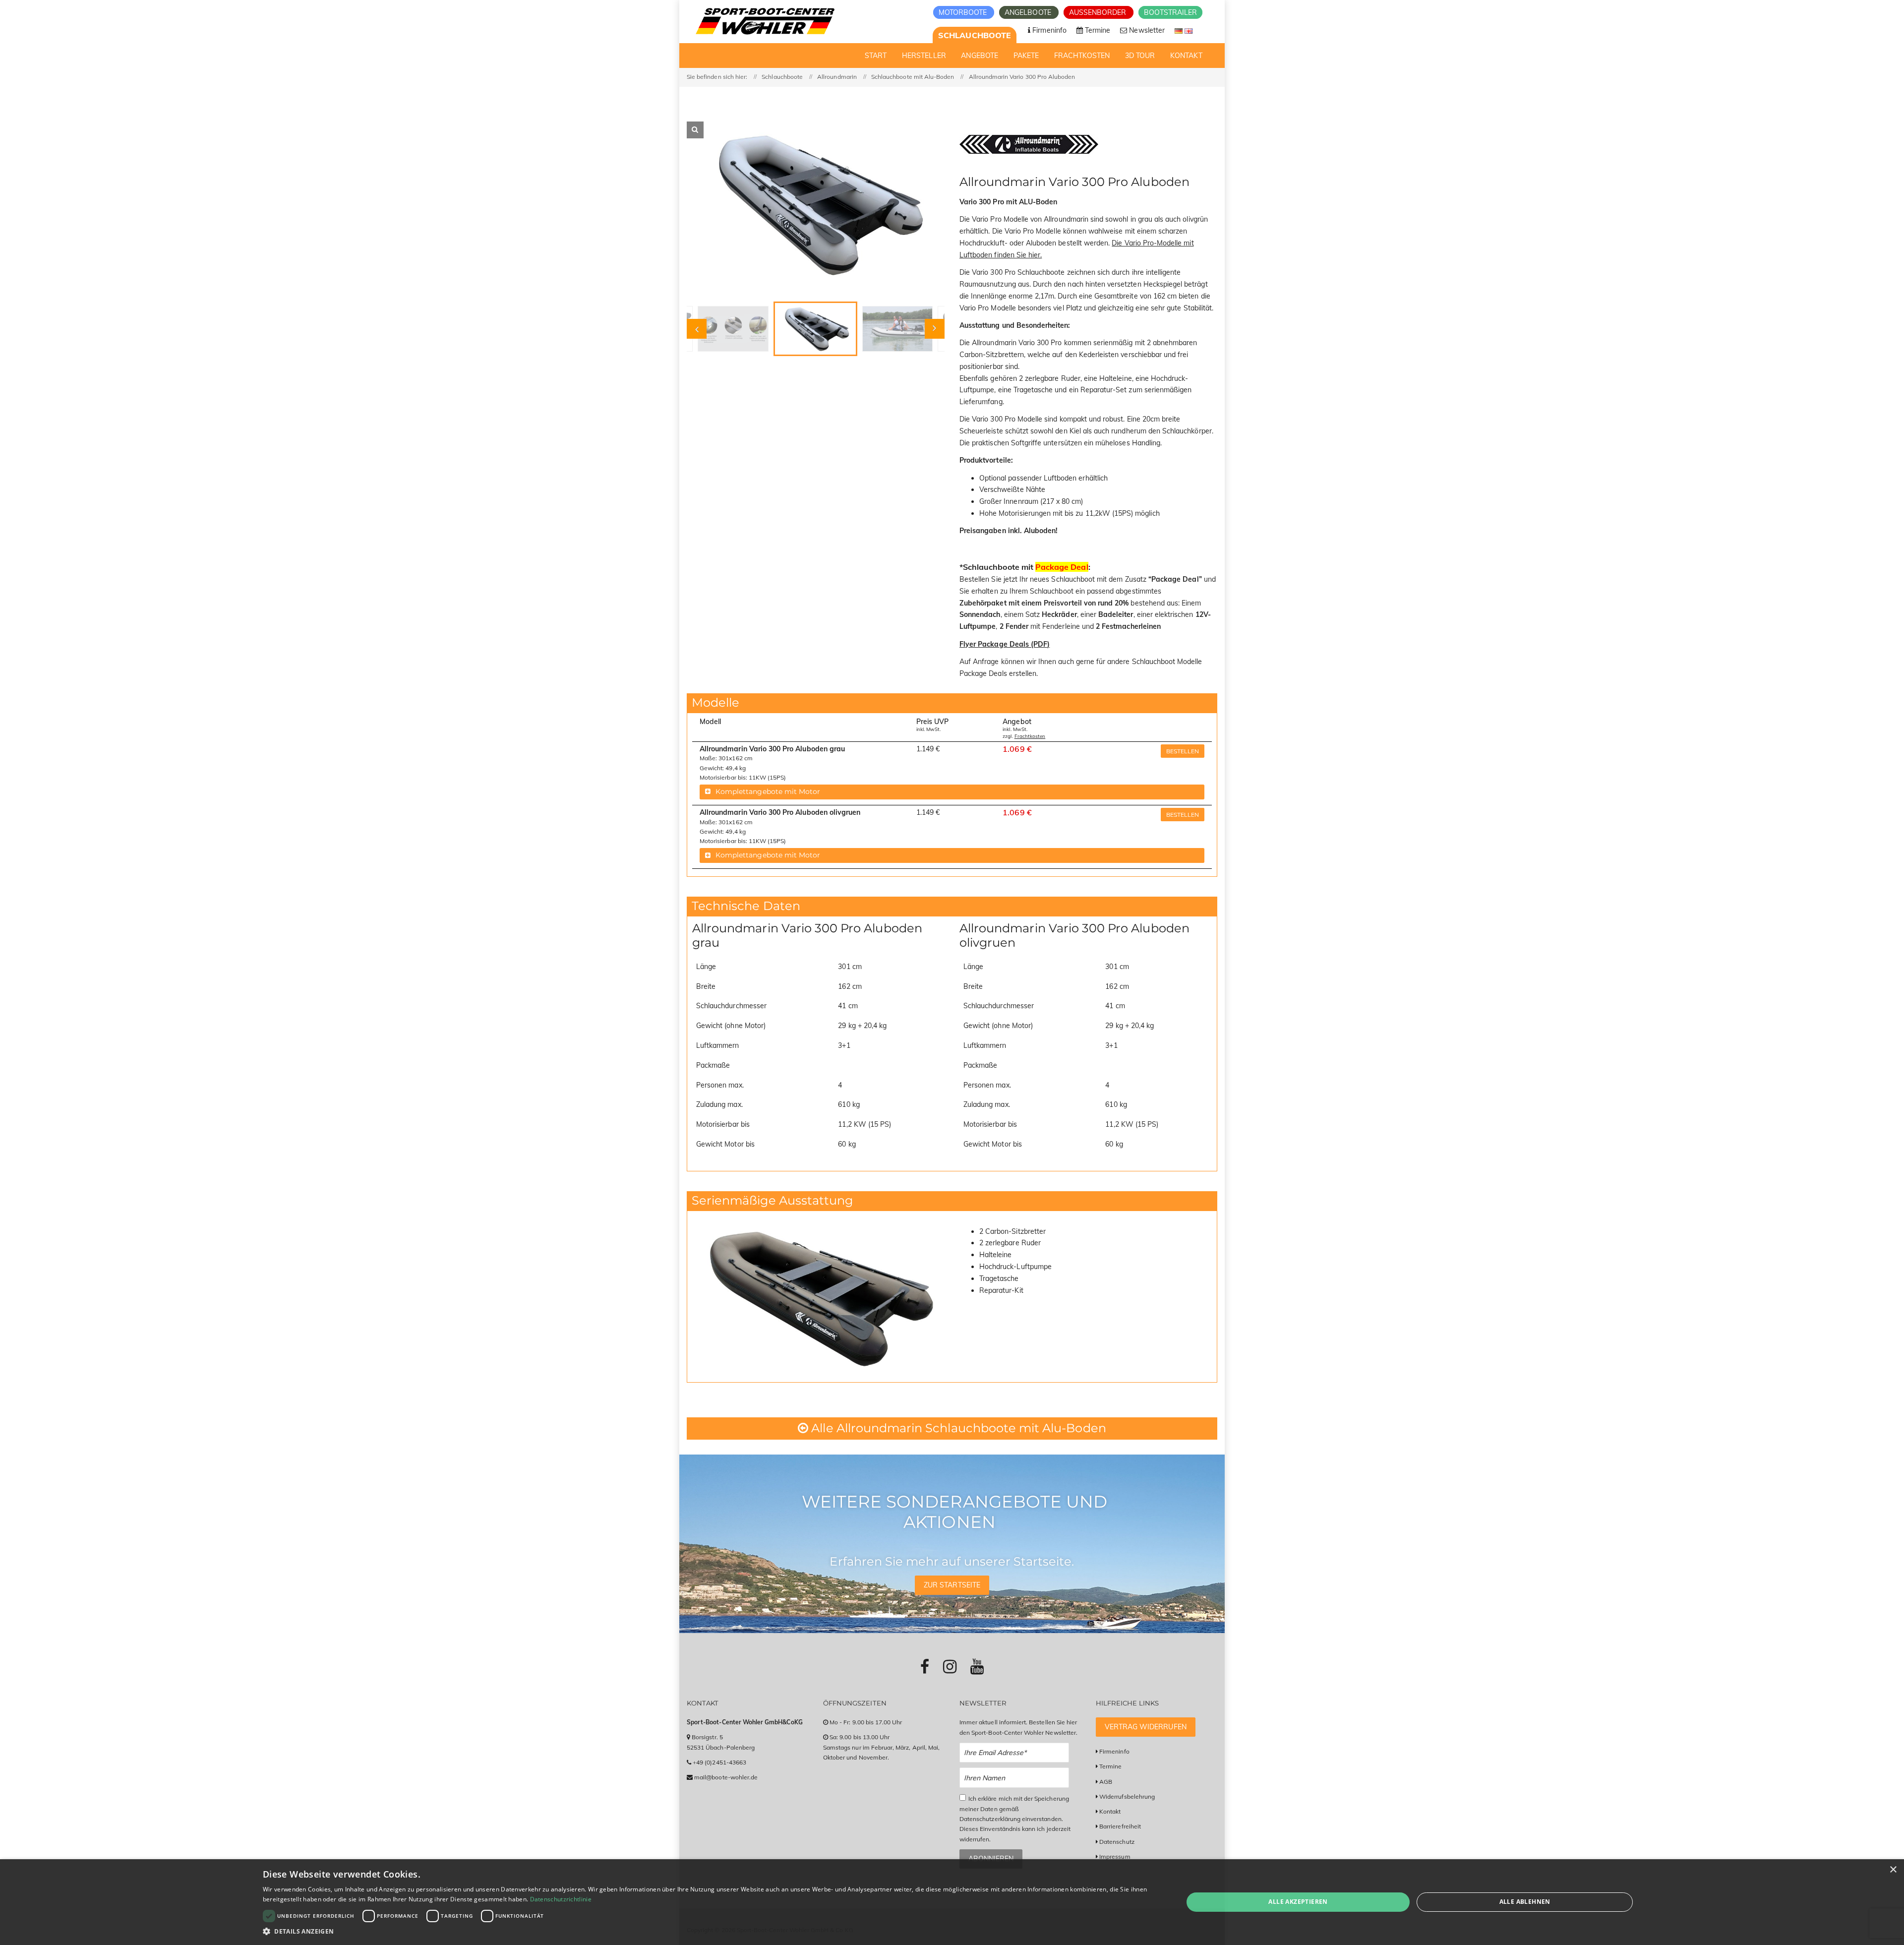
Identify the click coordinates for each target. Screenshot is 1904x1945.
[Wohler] (764, 21)
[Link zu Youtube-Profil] (977, 1666)
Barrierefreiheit (1120, 1826)
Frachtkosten (1030, 736)
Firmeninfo (1114, 1751)
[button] (709, 1931)
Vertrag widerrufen (1146, 1727)
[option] (816, 204)
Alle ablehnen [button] (1525, 1902)
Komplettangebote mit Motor (768, 792)
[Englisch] (1189, 30)
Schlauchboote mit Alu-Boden (913, 77)
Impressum (1115, 1856)
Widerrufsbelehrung (1127, 1796)
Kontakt (1110, 1811)
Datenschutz (1117, 1842)
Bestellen (1183, 751)
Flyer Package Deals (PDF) (1005, 644)
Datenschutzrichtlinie (561, 1899)
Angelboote (1029, 12)
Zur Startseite (952, 1585)
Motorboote (964, 12)
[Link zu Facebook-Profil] (925, 1666)
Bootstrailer (1170, 12)
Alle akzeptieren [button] (1298, 1902)
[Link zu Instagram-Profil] (950, 1666)
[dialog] (952, 1902)
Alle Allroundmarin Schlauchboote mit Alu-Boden (957, 1428)
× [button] (1893, 1870)
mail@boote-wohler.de (726, 1777)
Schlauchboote (975, 35)
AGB (1106, 1782)
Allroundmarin (837, 77)
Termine (1110, 1766)
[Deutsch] (1180, 30)
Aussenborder (1099, 12)
